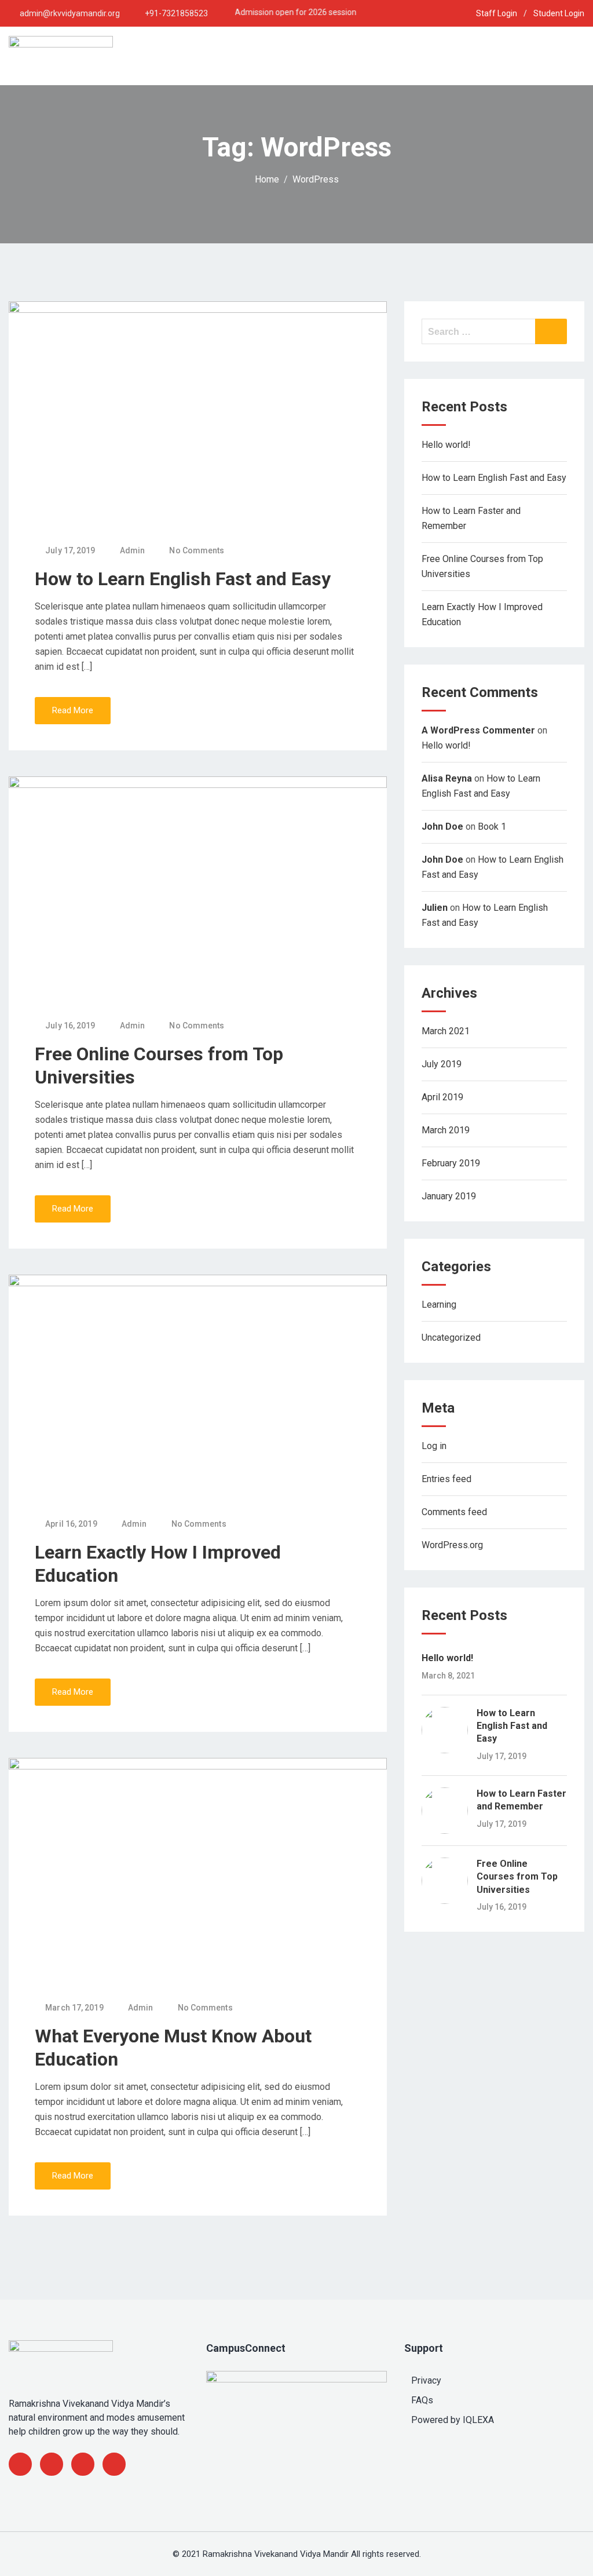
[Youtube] (83, 2464)
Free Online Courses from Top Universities (517, 1877)
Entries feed (446, 1479)
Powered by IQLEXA (453, 2420)
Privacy (426, 2380)
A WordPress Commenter (478, 730)
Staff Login (497, 13)
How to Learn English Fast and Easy (183, 579)
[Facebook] (20, 2464)
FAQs (422, 2400)
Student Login (559, 13)
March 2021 (446, 1031)
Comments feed (454, 1512)
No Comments (197, 550)
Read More (73, 710)
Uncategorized (451, 1338)
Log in (434, 1446)
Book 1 (492, 827)
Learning (439, 1305)
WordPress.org (452, 1545)
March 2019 (446, 1130)
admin (133, 550)
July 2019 (442, 1064)
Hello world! (446, 445)
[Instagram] (114, 2464)
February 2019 (451, 1163)
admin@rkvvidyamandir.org (70, 13)
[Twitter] (52, 2464)
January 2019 (449, 1196)
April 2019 (442, 1097)
